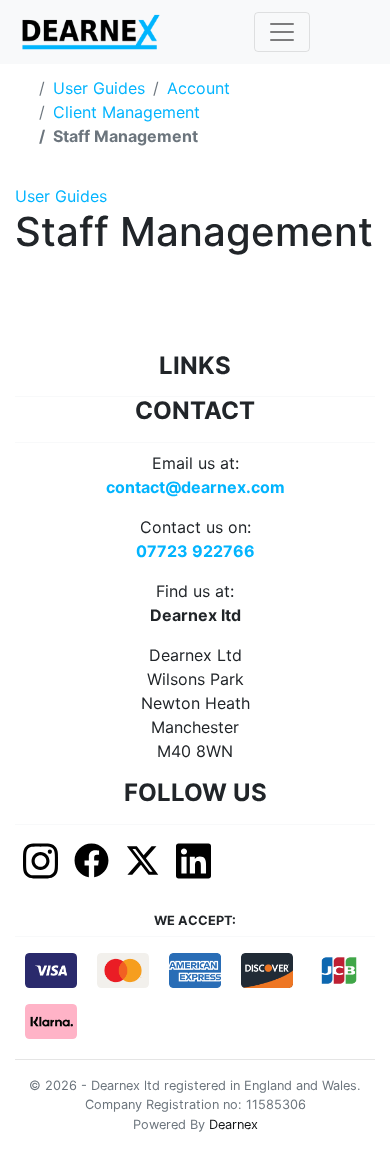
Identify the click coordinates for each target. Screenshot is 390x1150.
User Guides (99, 88)
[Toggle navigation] (282, 32)
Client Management (126, 112)
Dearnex (233, 1124)
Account (198, 88)
